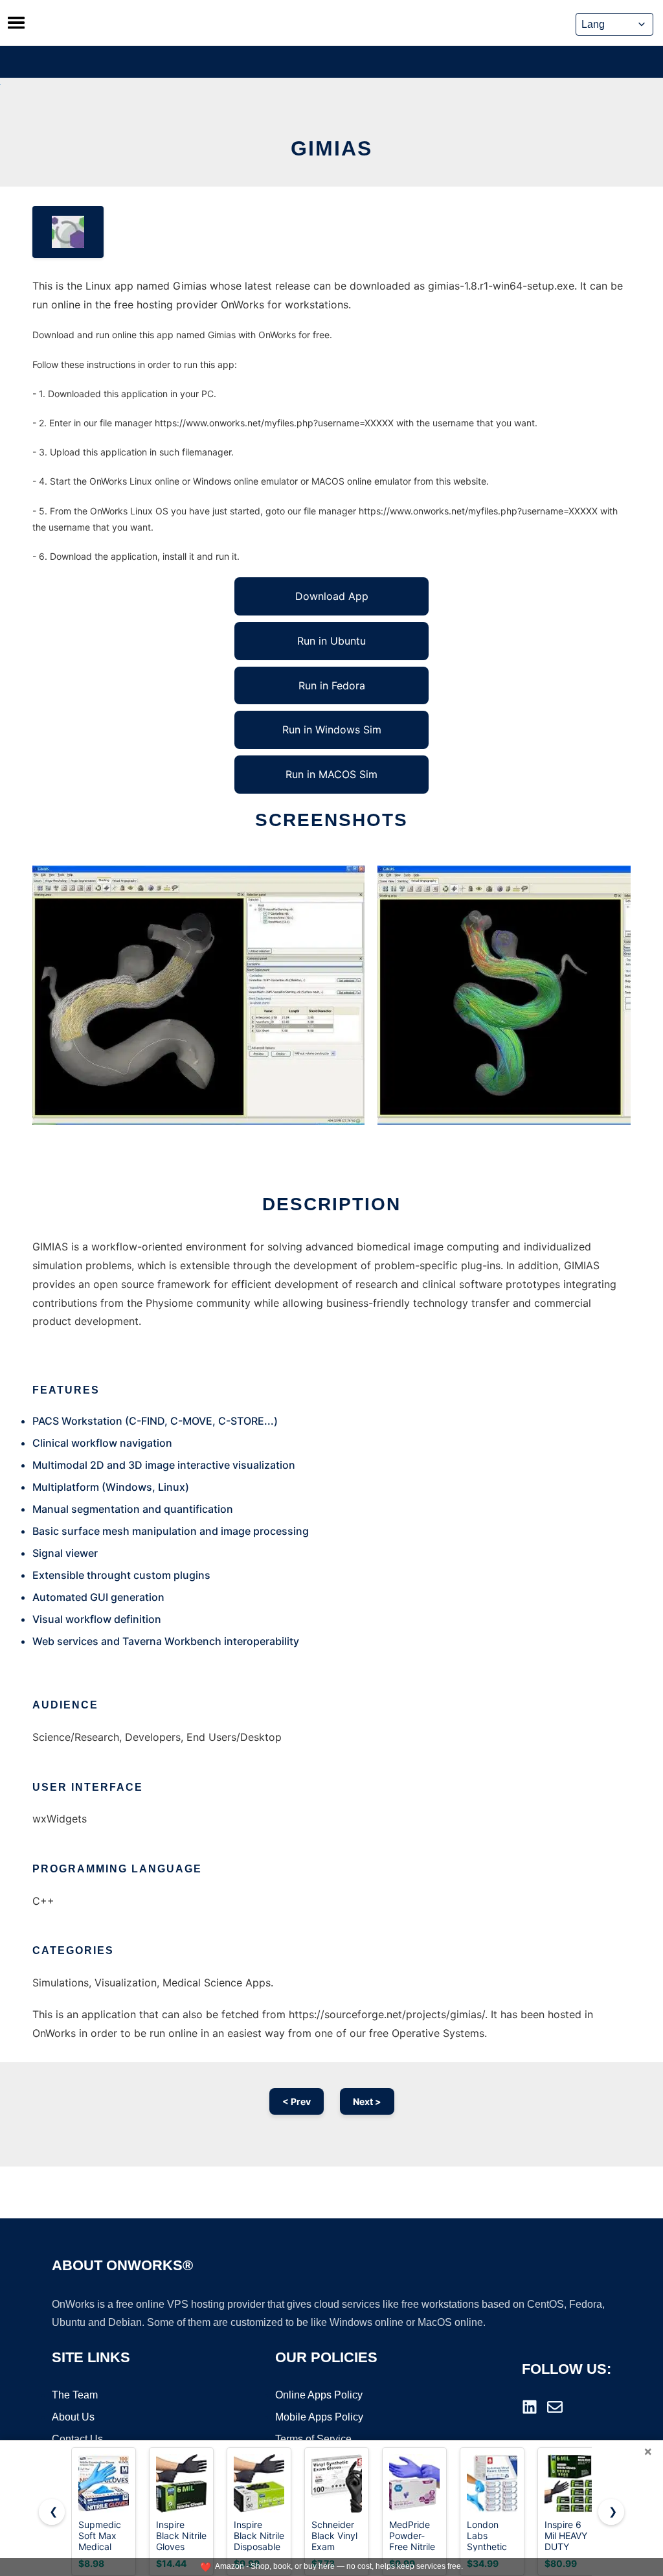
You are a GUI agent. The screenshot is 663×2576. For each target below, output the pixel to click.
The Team (75, 2395)
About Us (73, 2417)
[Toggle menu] (16, 23)
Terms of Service (313, 2439)
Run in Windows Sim (332, 730)
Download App (332, 596)
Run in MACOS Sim (331, 774)
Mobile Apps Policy (319, 2417)
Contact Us (77, 2439)
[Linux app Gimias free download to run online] (68, 232)
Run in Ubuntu (331, 641)
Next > (367, 2101)
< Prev (297, 2101)
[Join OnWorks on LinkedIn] (530, 2407)
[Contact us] (555, 2407)
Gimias (331, 148)
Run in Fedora (332, 685)
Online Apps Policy (319, 2395)
